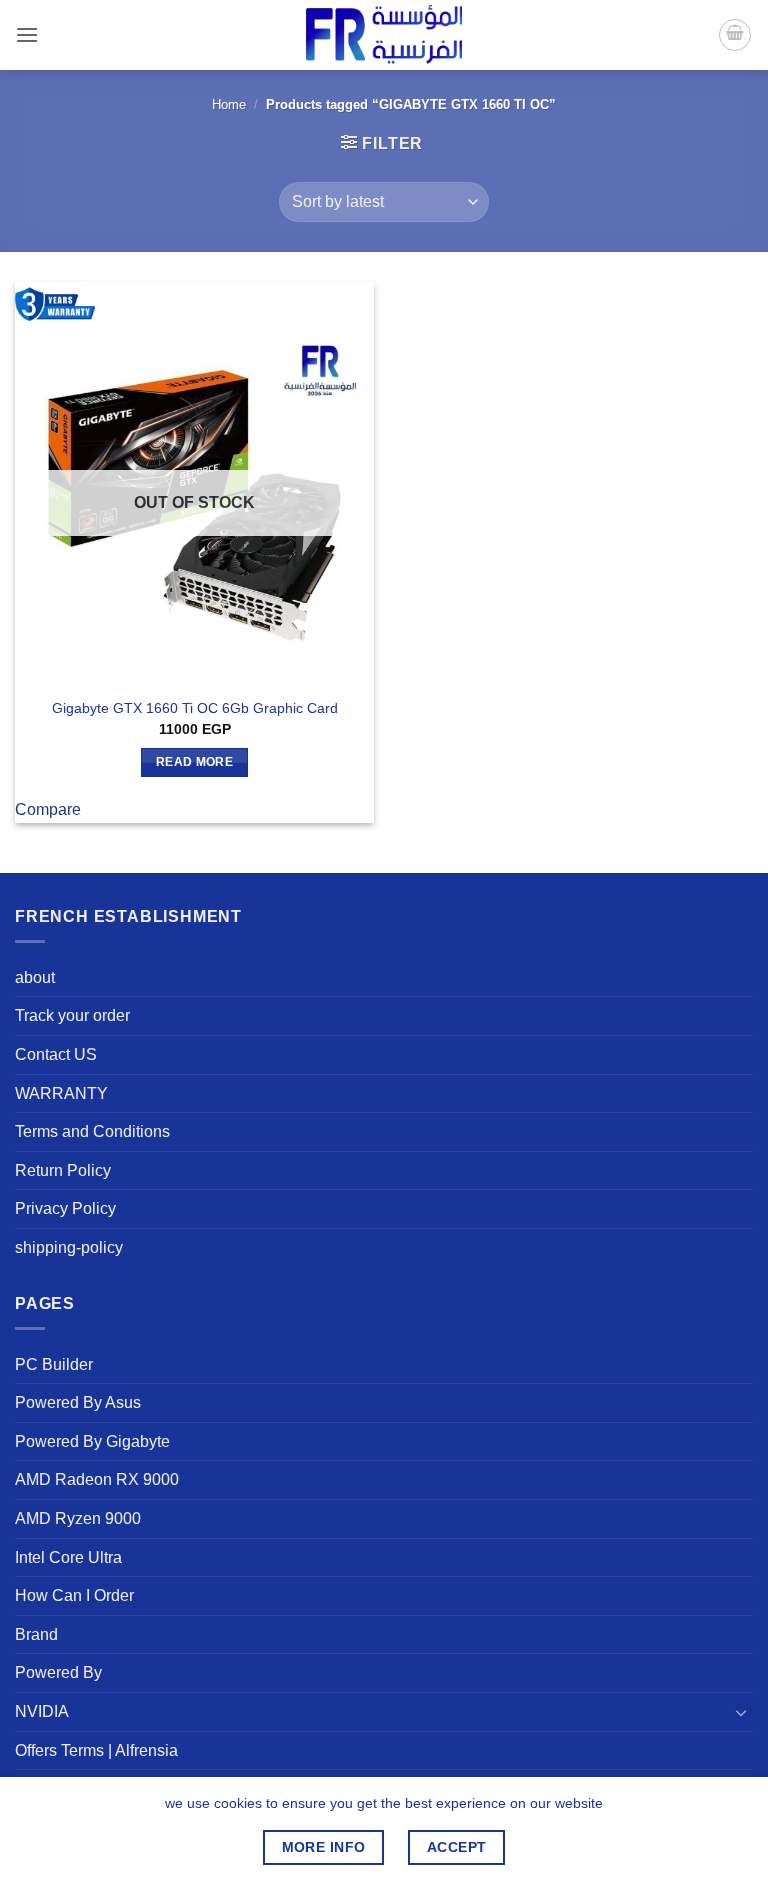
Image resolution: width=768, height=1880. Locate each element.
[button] (27, 34)
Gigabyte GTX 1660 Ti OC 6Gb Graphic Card (195, 708)
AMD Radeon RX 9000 (97, 1479)
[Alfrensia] (384, 34)
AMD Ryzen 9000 (78, 1518)
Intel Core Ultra (68, 1557)
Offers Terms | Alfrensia (96, 1750)
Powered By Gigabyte (92, 1441)
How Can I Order (74, 1595)
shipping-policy (69, 1247)
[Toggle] (741, 1712)
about (35, 977)
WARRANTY (61, 1093)
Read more (194, 762)
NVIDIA (42, 1711)
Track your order (72, 1015)
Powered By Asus (78, 1402)
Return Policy (63, 1170)
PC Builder (54, 1364)
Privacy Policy (65, 1208)
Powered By (58, 1672)
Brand (36, 1634)
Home (229, 104)
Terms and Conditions (92, 1131)
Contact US (56, 1054)
